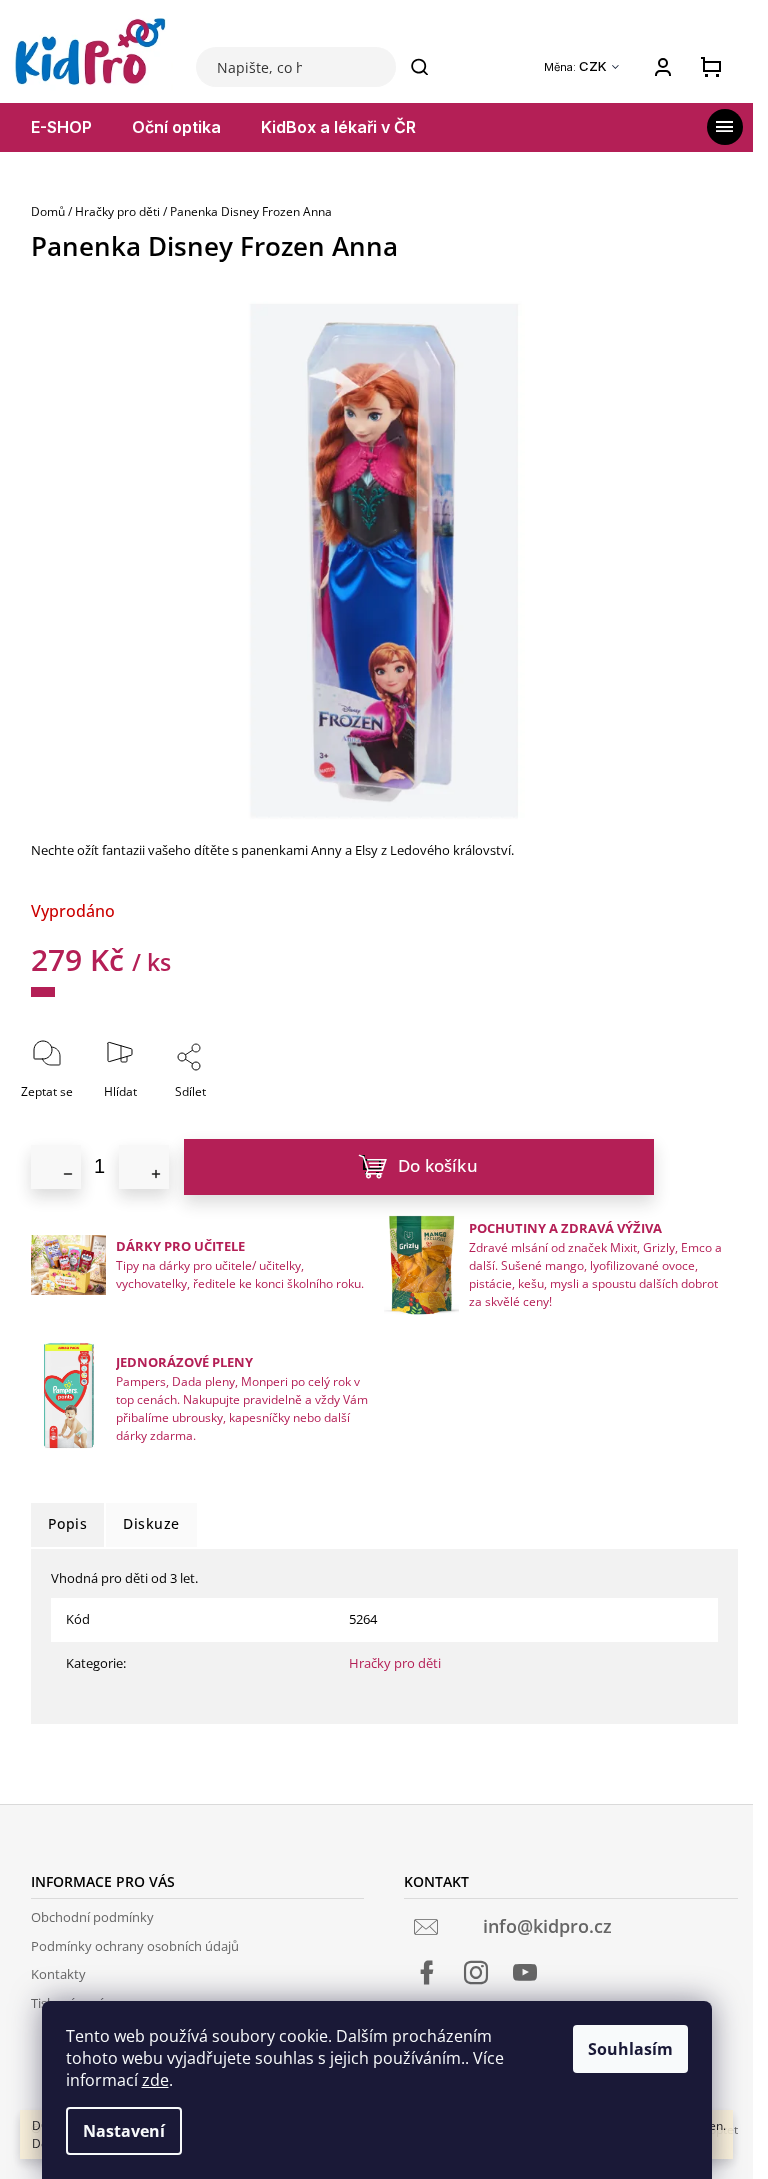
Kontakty (58, 1974)
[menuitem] (61, 127)
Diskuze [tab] (151, 1523)
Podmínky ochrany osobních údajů (135, 1946)
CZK (594, 66)
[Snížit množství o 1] (56, 1167)
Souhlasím (630, 2049)
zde (155, 2080)
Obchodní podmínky (92, 1917)
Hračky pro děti (395, 1663)
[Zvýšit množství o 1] (144, 1167)
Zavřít (245, 1119)
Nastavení (124, 2131)
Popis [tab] (68, 1523)
